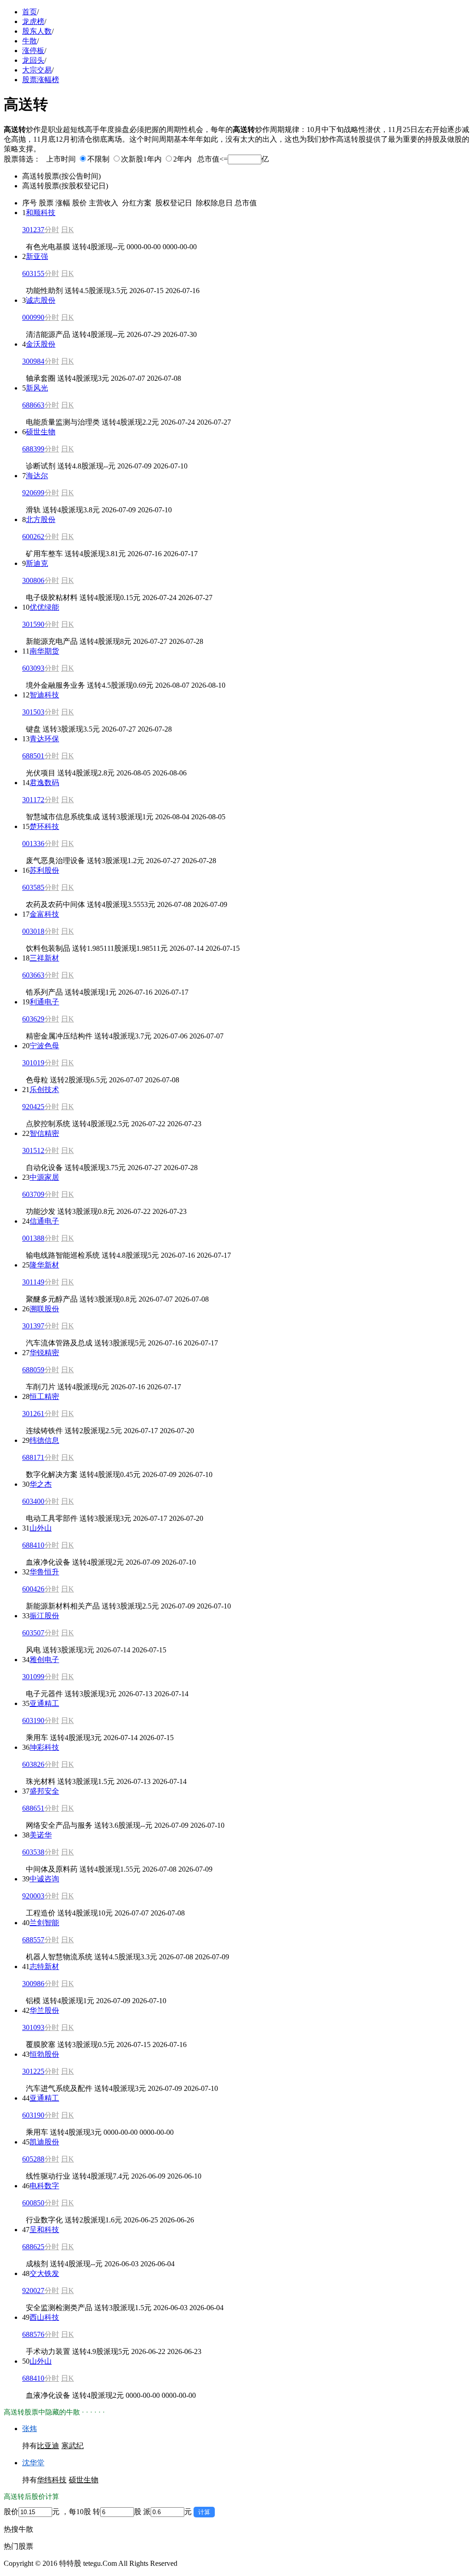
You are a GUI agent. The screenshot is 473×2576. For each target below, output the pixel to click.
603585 (33, 887)
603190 (33, 1720)
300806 (33, 580)
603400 (33, 1501)
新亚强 (37, 256)
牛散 (30, 41)
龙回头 (33, 60)
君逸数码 (44, 783)
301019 (33, 1063)
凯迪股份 (44, 2142)
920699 (33, 493)
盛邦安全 (44, 1791)
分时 (52, 230)
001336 (33, 844)
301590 (33, 624)
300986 (33, 1984)
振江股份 (44, 1616)
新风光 (37, 388)
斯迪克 (37, 563)
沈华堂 (33, 2463)
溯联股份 (44, 1309)
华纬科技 (52, 2480)
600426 (33, 1589)
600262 (33, 537)
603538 (33, 1852)
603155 (33, 273)
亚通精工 (44, 1703)
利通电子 (44, 1002)
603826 (33, 1764)
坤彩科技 (44, 1747)
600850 (33, 2203)
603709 (33, 1194)
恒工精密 (44, 1396)
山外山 (41, 1528)
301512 (33, 1150)
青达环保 (44, 739)
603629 (33, 1019)
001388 (33, 1238)
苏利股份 (44, 870)
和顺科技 (41, 213)
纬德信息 (44, 1440)
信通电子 (44, 1221)
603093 (33, 668)
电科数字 (44, 2186)
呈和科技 (44, 2230)
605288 (33, 2159)
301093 (33, 2027)
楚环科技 (44, 826)
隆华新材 (44, 1265)
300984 (33, 361)
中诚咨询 (44, 1879)
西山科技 (44, 2317)
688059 (33, 1370)
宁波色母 (44, 1046)
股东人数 (37, 31)
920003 (33, 1896)
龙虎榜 (33, 21)
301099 (33, 1677)
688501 (33, 756)
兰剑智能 (44, 1923)
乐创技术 (44, 1090)
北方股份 (41, 519)
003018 (33, 931)
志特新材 (44, 1967)
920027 (33, 2291)
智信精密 (44, 1133)
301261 (33, 1414)
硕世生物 (41, 432)
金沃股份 (41, 344)
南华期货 (44, 651)
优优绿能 (44, 607)
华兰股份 (44, 2010)
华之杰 (41, 1484)
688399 (33, 449)
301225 (33, 2071)
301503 (33, 712)
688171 (33, 1457)
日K (67, 230)
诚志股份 (41, 300)
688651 (33, 1808)
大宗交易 (37, 70)
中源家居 (44, 1177)
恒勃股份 (44, 2054)
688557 (33, 1940)
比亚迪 (48, 2446)
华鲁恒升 (44, 1572)
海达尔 (37, 476)
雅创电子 (44, 1660)
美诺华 (41, 1835)
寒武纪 (73, 2446)
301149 (33, 1282)
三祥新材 (44, 958)
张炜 (30, 2429)
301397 (33, 1326)
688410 (33, 1545)
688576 (33, 2334)
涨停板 (33, 51)
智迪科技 (44, 695)
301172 (33, 800)
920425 (33, 1107)
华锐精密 (44, 1353)
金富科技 (44, 914)
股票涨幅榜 (41, 80)
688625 (33, 2247)
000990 (33, 317)
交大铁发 (44, 2273)
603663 (33, 975)
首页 (30, 12)
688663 (33, 405)
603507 (33, 1633)
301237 (33, 230)
